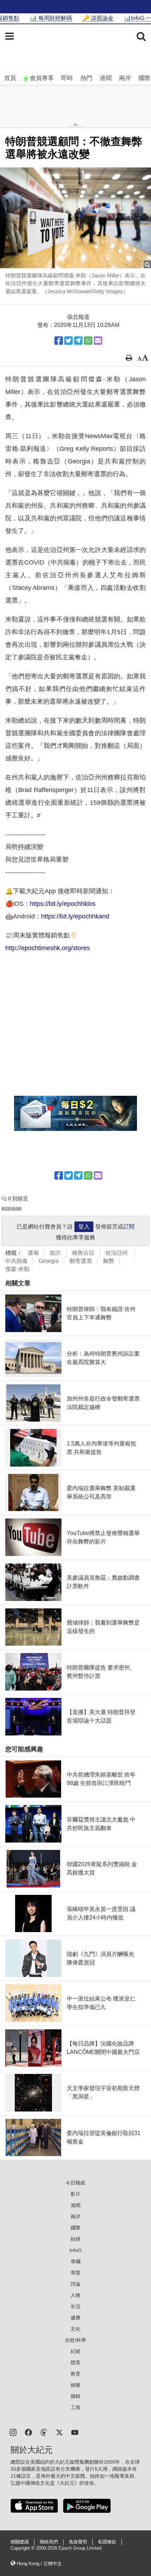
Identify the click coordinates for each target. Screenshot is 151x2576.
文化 (75, 2329)
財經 (75, 2239)
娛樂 (75, 2385)
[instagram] (13, 2432)
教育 (75, 2374)
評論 (75, 2284)
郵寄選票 (81, 1261)
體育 (75, 2363)
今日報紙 (75, 2183)
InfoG (76, 2250)
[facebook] (28, 2432)
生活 (75, 2306)
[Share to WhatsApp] (88, 341)
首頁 (10, 78)
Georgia (49, 1261)
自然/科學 (75, 2340)
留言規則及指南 (12, 1208)
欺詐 (55, 1253)
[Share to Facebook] (59, 341)
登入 (84, 1227)
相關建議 (20, 2542)
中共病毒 (17, 1261)
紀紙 (75, 2351)
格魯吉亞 (83, 1253)
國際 (144, 78)
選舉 (33, 1253)
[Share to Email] (98, 341)
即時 (67, 78)
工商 (75, 2407)
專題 (75, 2273)
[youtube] (75, 2432)
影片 (75, 2194)
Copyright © (23, 2548)
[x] (59, 2432)
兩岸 (125, 78)
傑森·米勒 (17, 1269)
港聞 (106, 78)
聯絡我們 (49, 2542)
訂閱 (129, 1227)
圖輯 (75, 2396)
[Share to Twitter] (68, 341)
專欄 (75, 2261)
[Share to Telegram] (78, 341)
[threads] (44, 2432)
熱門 (86, 78)
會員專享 (42, 78)
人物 (75, 2295)
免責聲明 (78, 2542)
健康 (75, 2318)
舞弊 (109, 1261)
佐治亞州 (117, 1253)
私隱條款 (107, 2542)
